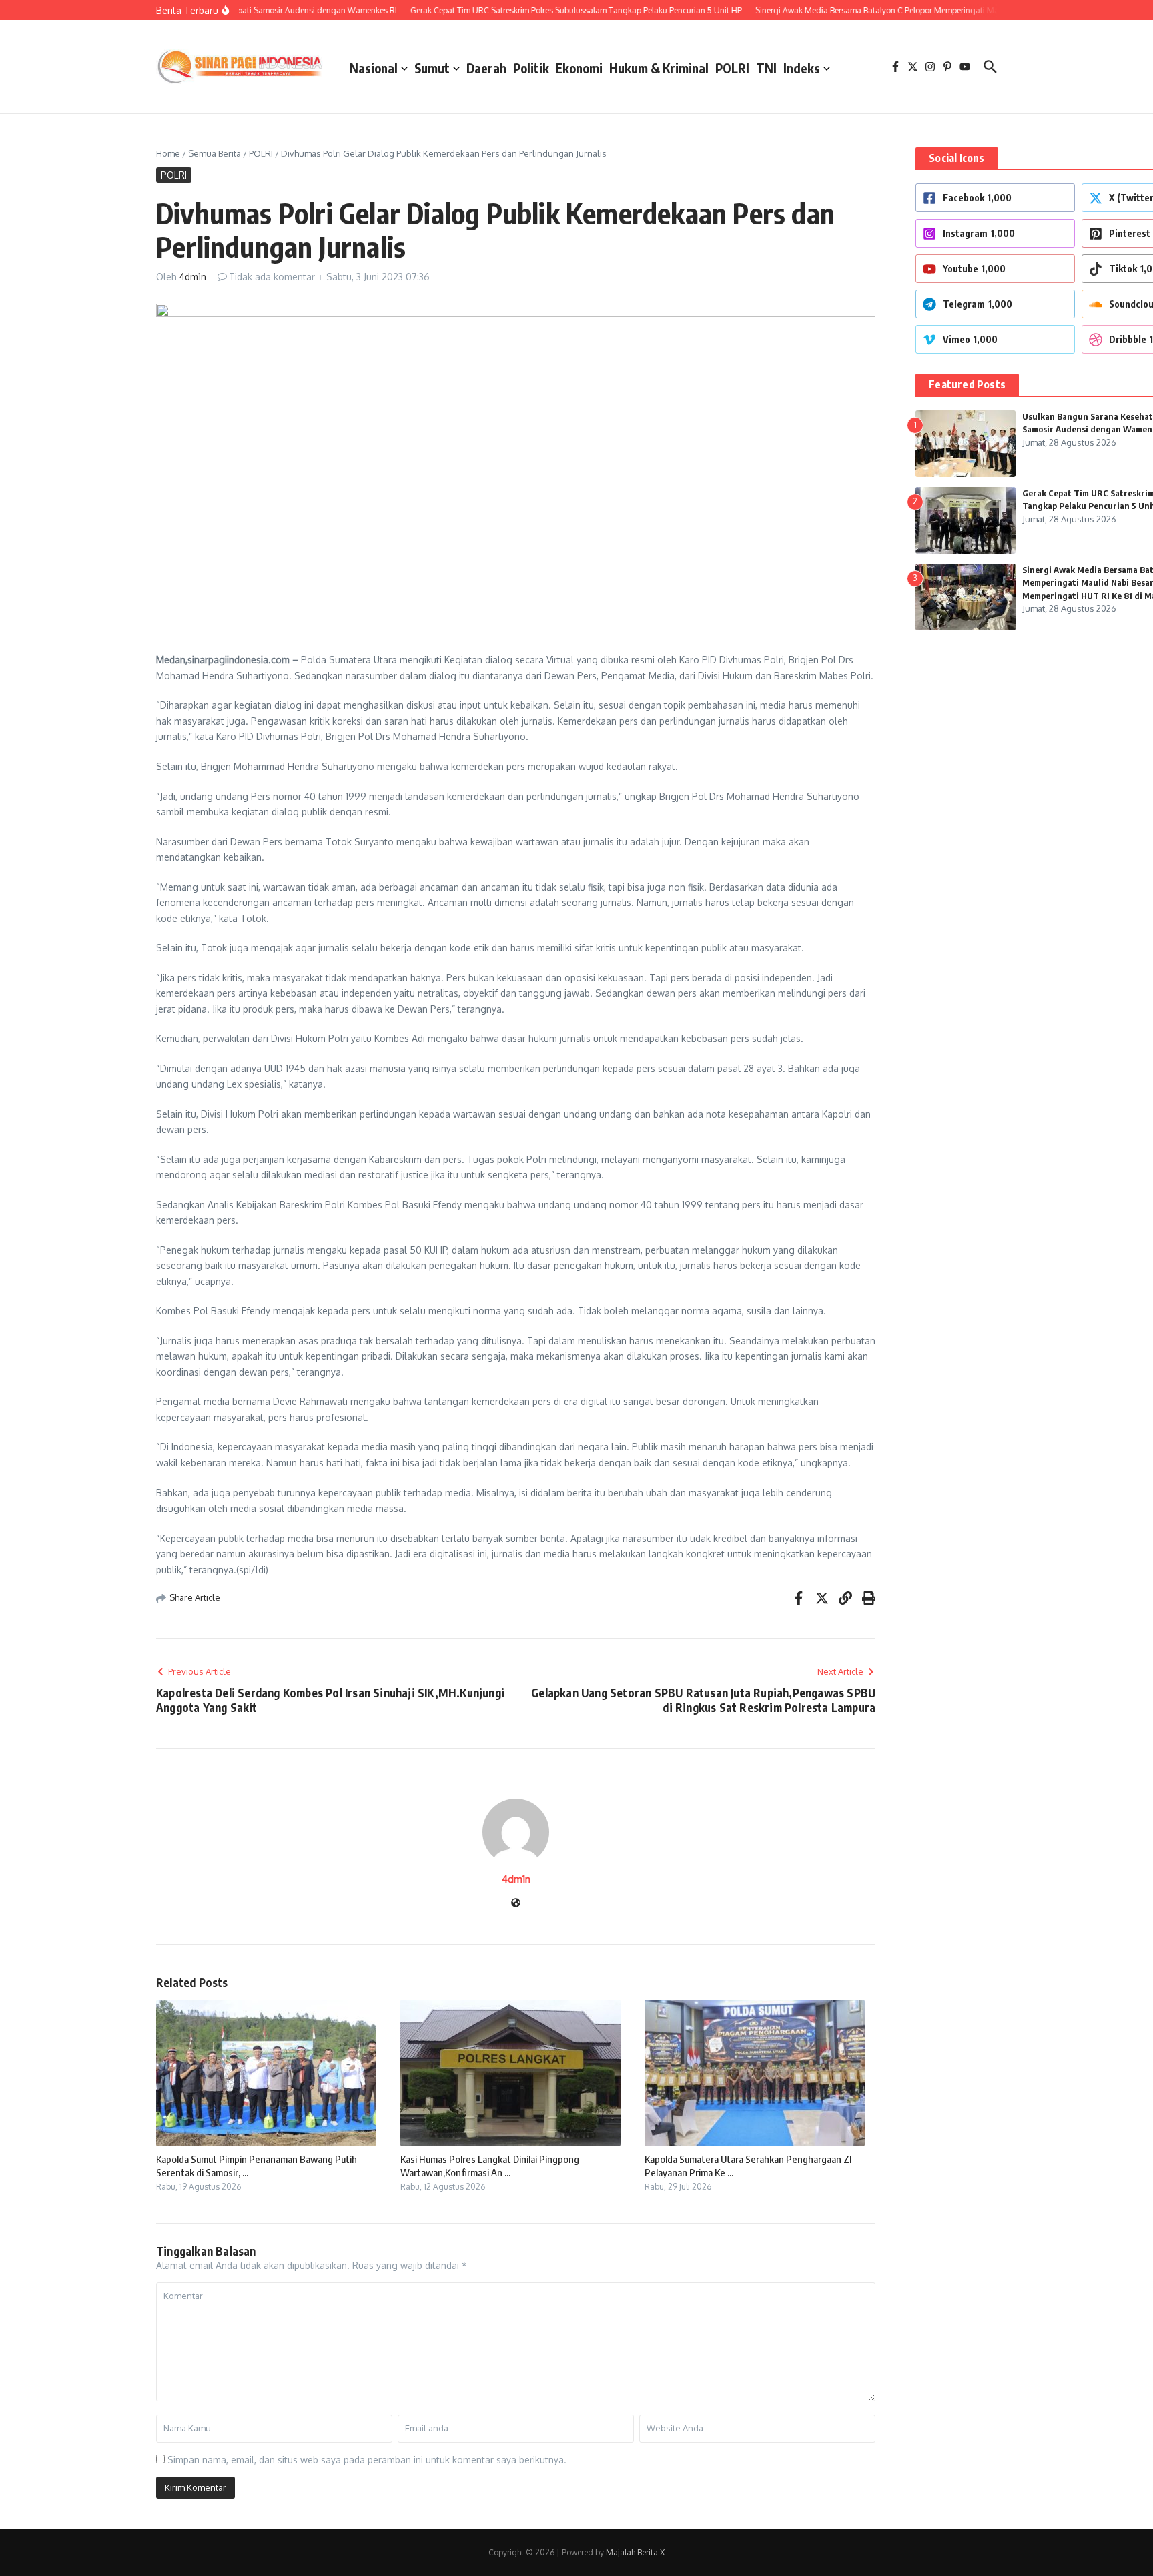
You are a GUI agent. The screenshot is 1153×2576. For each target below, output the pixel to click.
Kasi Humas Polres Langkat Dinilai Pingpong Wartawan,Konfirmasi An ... (490, 2166)
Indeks (802, 68)
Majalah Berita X (635, 2552)
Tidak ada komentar (272, 277)
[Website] (516, 1904)
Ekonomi (579, 68)
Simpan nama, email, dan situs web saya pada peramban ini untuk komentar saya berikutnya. (367, 2460)
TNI (766, 68)
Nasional (374, 68)
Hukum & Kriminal (659, 68)
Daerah (486, 68)
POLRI (732, 68)
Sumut (432, 68)
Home (168, 153)
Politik (531, 68)
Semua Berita (215, 153)
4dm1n (193, 277)
